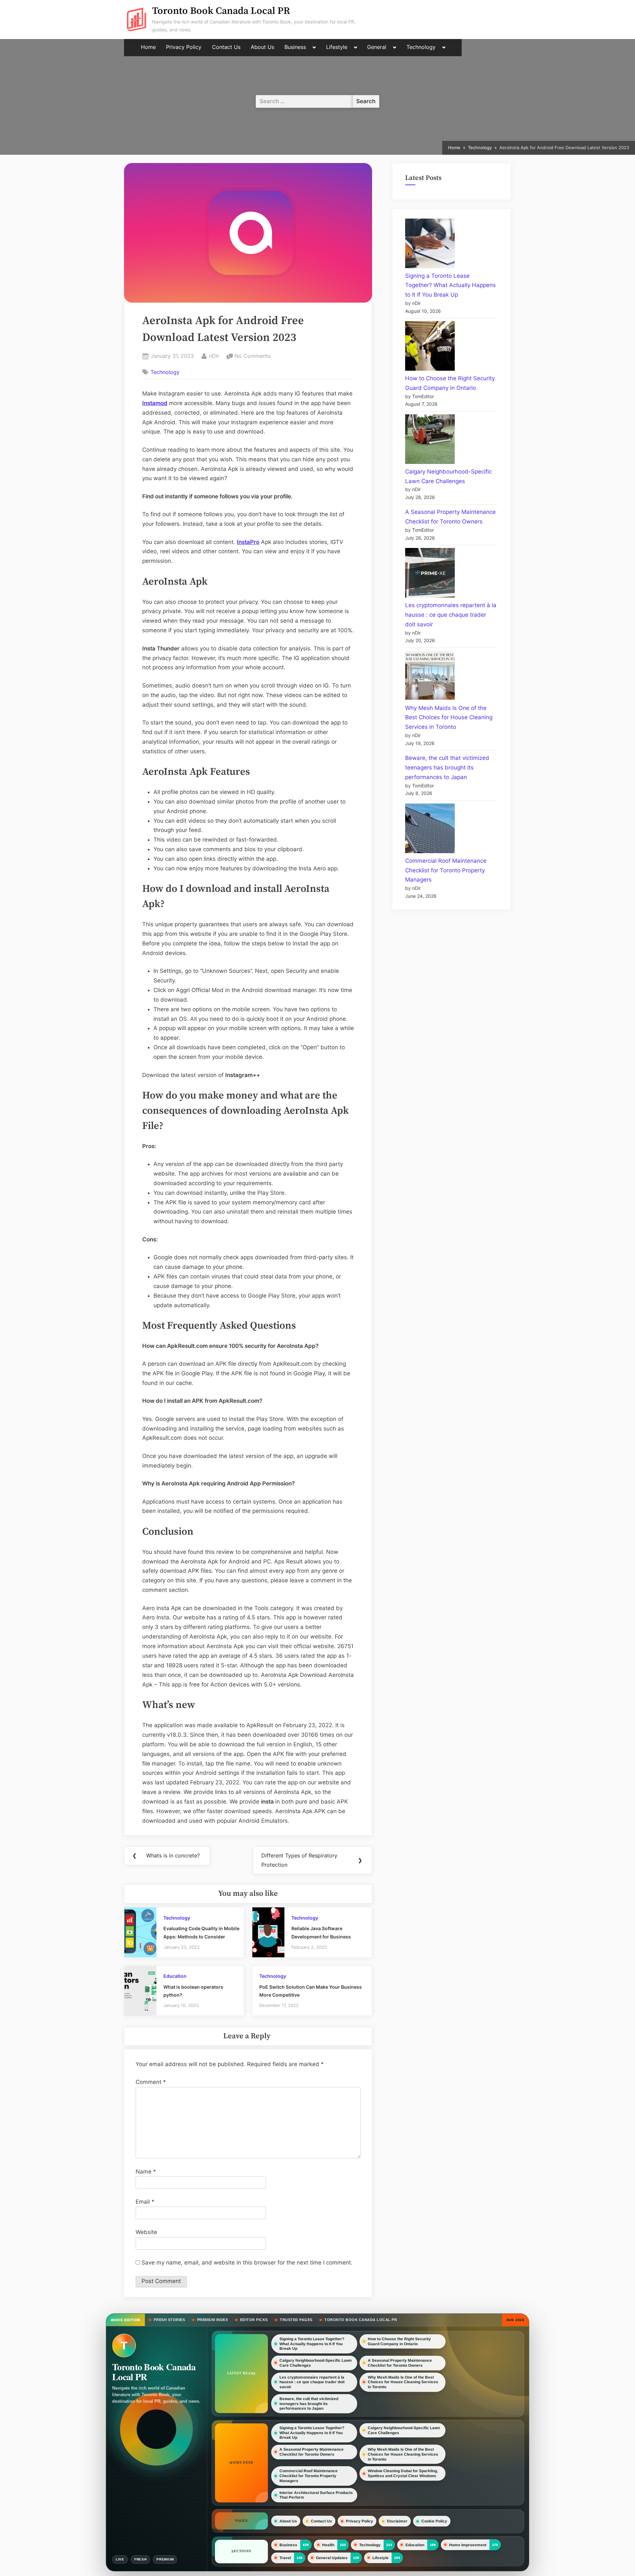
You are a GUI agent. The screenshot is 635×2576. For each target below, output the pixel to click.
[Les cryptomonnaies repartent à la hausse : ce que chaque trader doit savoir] (430, 574)
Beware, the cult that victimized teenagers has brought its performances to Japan (447, 768)
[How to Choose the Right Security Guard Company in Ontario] (430, 347)
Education (175, 1976)
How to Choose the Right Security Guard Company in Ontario (399, 2341)
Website (146, 2232)
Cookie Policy (434, 2521)
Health (328, 2545)
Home (148, 47)
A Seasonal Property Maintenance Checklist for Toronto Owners (400, 2363)
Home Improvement (468, 2545)
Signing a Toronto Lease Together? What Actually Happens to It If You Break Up (450, 285)
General (377, 47)
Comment (151, 2082)
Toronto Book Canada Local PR (221, 11)
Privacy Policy (184, 47)
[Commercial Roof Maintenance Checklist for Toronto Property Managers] (430, 830)
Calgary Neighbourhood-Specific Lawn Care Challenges (316, 2363)
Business (295, 47)
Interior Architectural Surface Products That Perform (316, 2495)
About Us (262, 47)
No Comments (253, 356)
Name (146, 2172)
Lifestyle (337, 47)
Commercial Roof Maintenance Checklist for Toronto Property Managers (446, 870)
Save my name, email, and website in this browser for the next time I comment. (247, 2263)
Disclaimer (397, 2521)
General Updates (332, 2557)
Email (145, 2202)
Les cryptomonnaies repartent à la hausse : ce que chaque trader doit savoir (451, 615)
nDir (214, 356)
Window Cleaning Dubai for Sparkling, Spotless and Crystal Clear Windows (403, 2474)
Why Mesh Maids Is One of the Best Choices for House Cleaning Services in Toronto (449, 718)
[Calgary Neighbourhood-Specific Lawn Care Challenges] (430, 441)
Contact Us (226, 47)
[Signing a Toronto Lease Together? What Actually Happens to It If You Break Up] (430, 245)
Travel (285, 2557)
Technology (421, 47)
